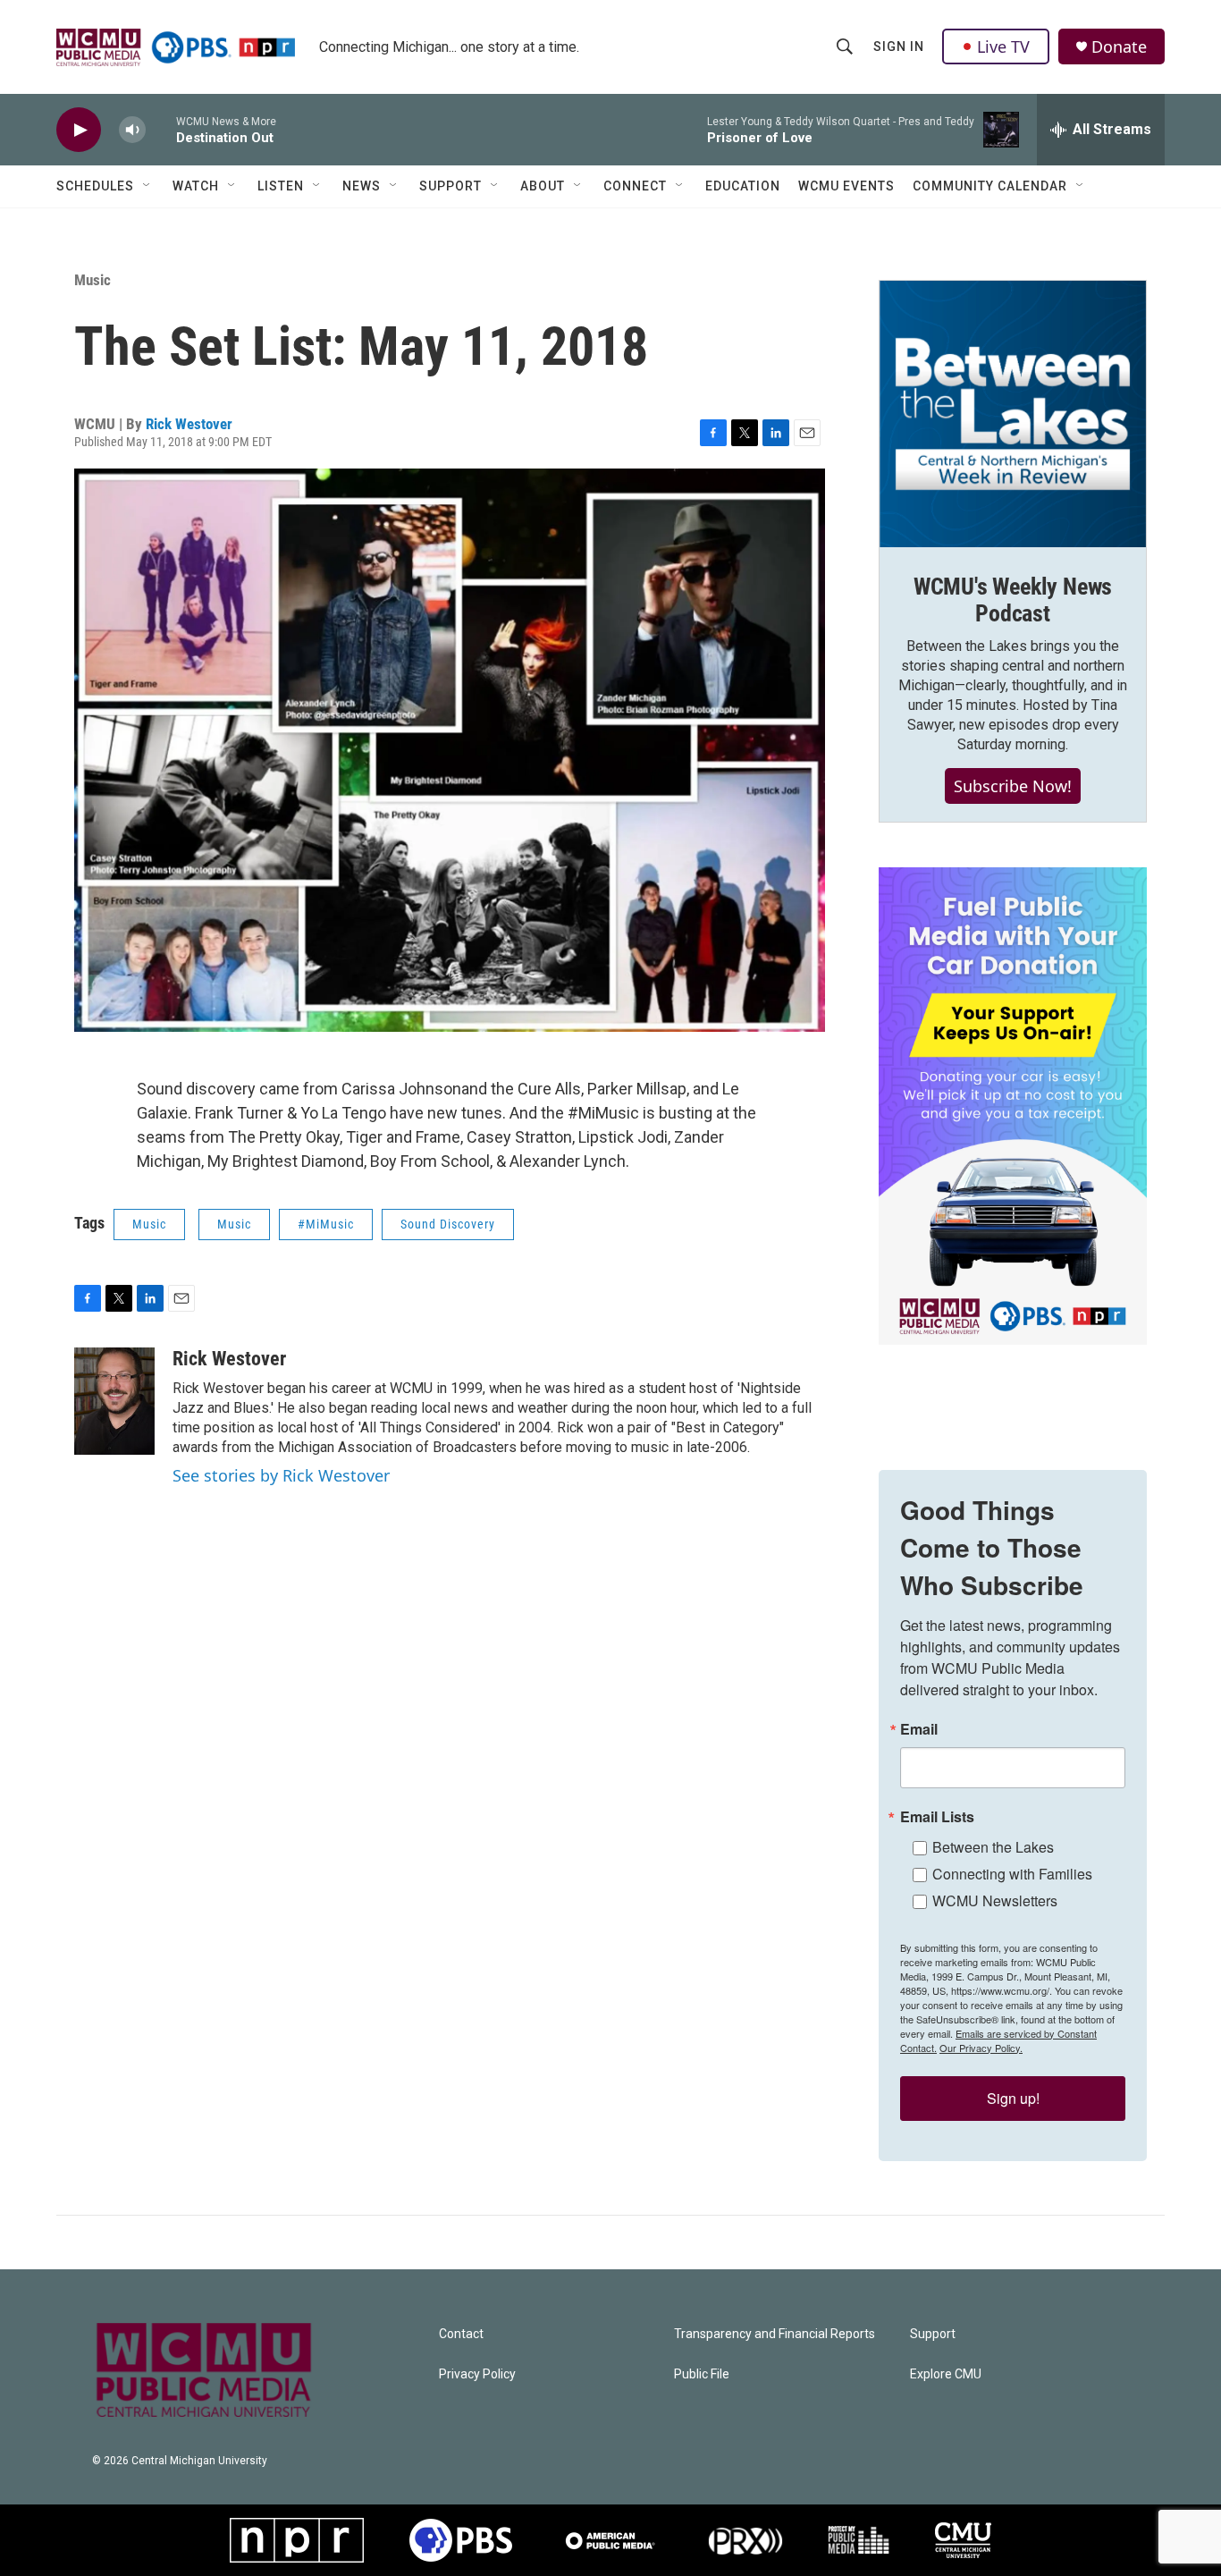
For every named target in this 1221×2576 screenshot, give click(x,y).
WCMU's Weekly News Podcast (1013, 600)
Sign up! (1013, 2098)
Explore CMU (946, 2374)
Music (93, 280)
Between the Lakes (993, 1847)
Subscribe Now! (1013, 786)
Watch (196, 186)
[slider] (161, 129)
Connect (635, 186)
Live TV (1003, 46)
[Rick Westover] (114, 1401)
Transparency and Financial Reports (775, 2334)
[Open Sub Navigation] (147, 186)
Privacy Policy (477, 2374)
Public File (702, 2374)
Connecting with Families (1012, 1874)
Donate (1119, 47)
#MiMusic (326, 1224)
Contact (461, 2334)
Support (451, 186)
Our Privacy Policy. (981, 2048)
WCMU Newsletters (995, 1900)
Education (743, 186)
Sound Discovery (448, 1224)
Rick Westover (189, 424)
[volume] (132, 130)
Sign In (899, 46)
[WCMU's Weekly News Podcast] (1013, 414)
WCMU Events (846, 186)
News (362, 186)
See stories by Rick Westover (281, 1475)
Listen (281, 186)
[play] (79, 130)
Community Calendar (990, 186)
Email (919, 1729)
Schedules (95, 186)
